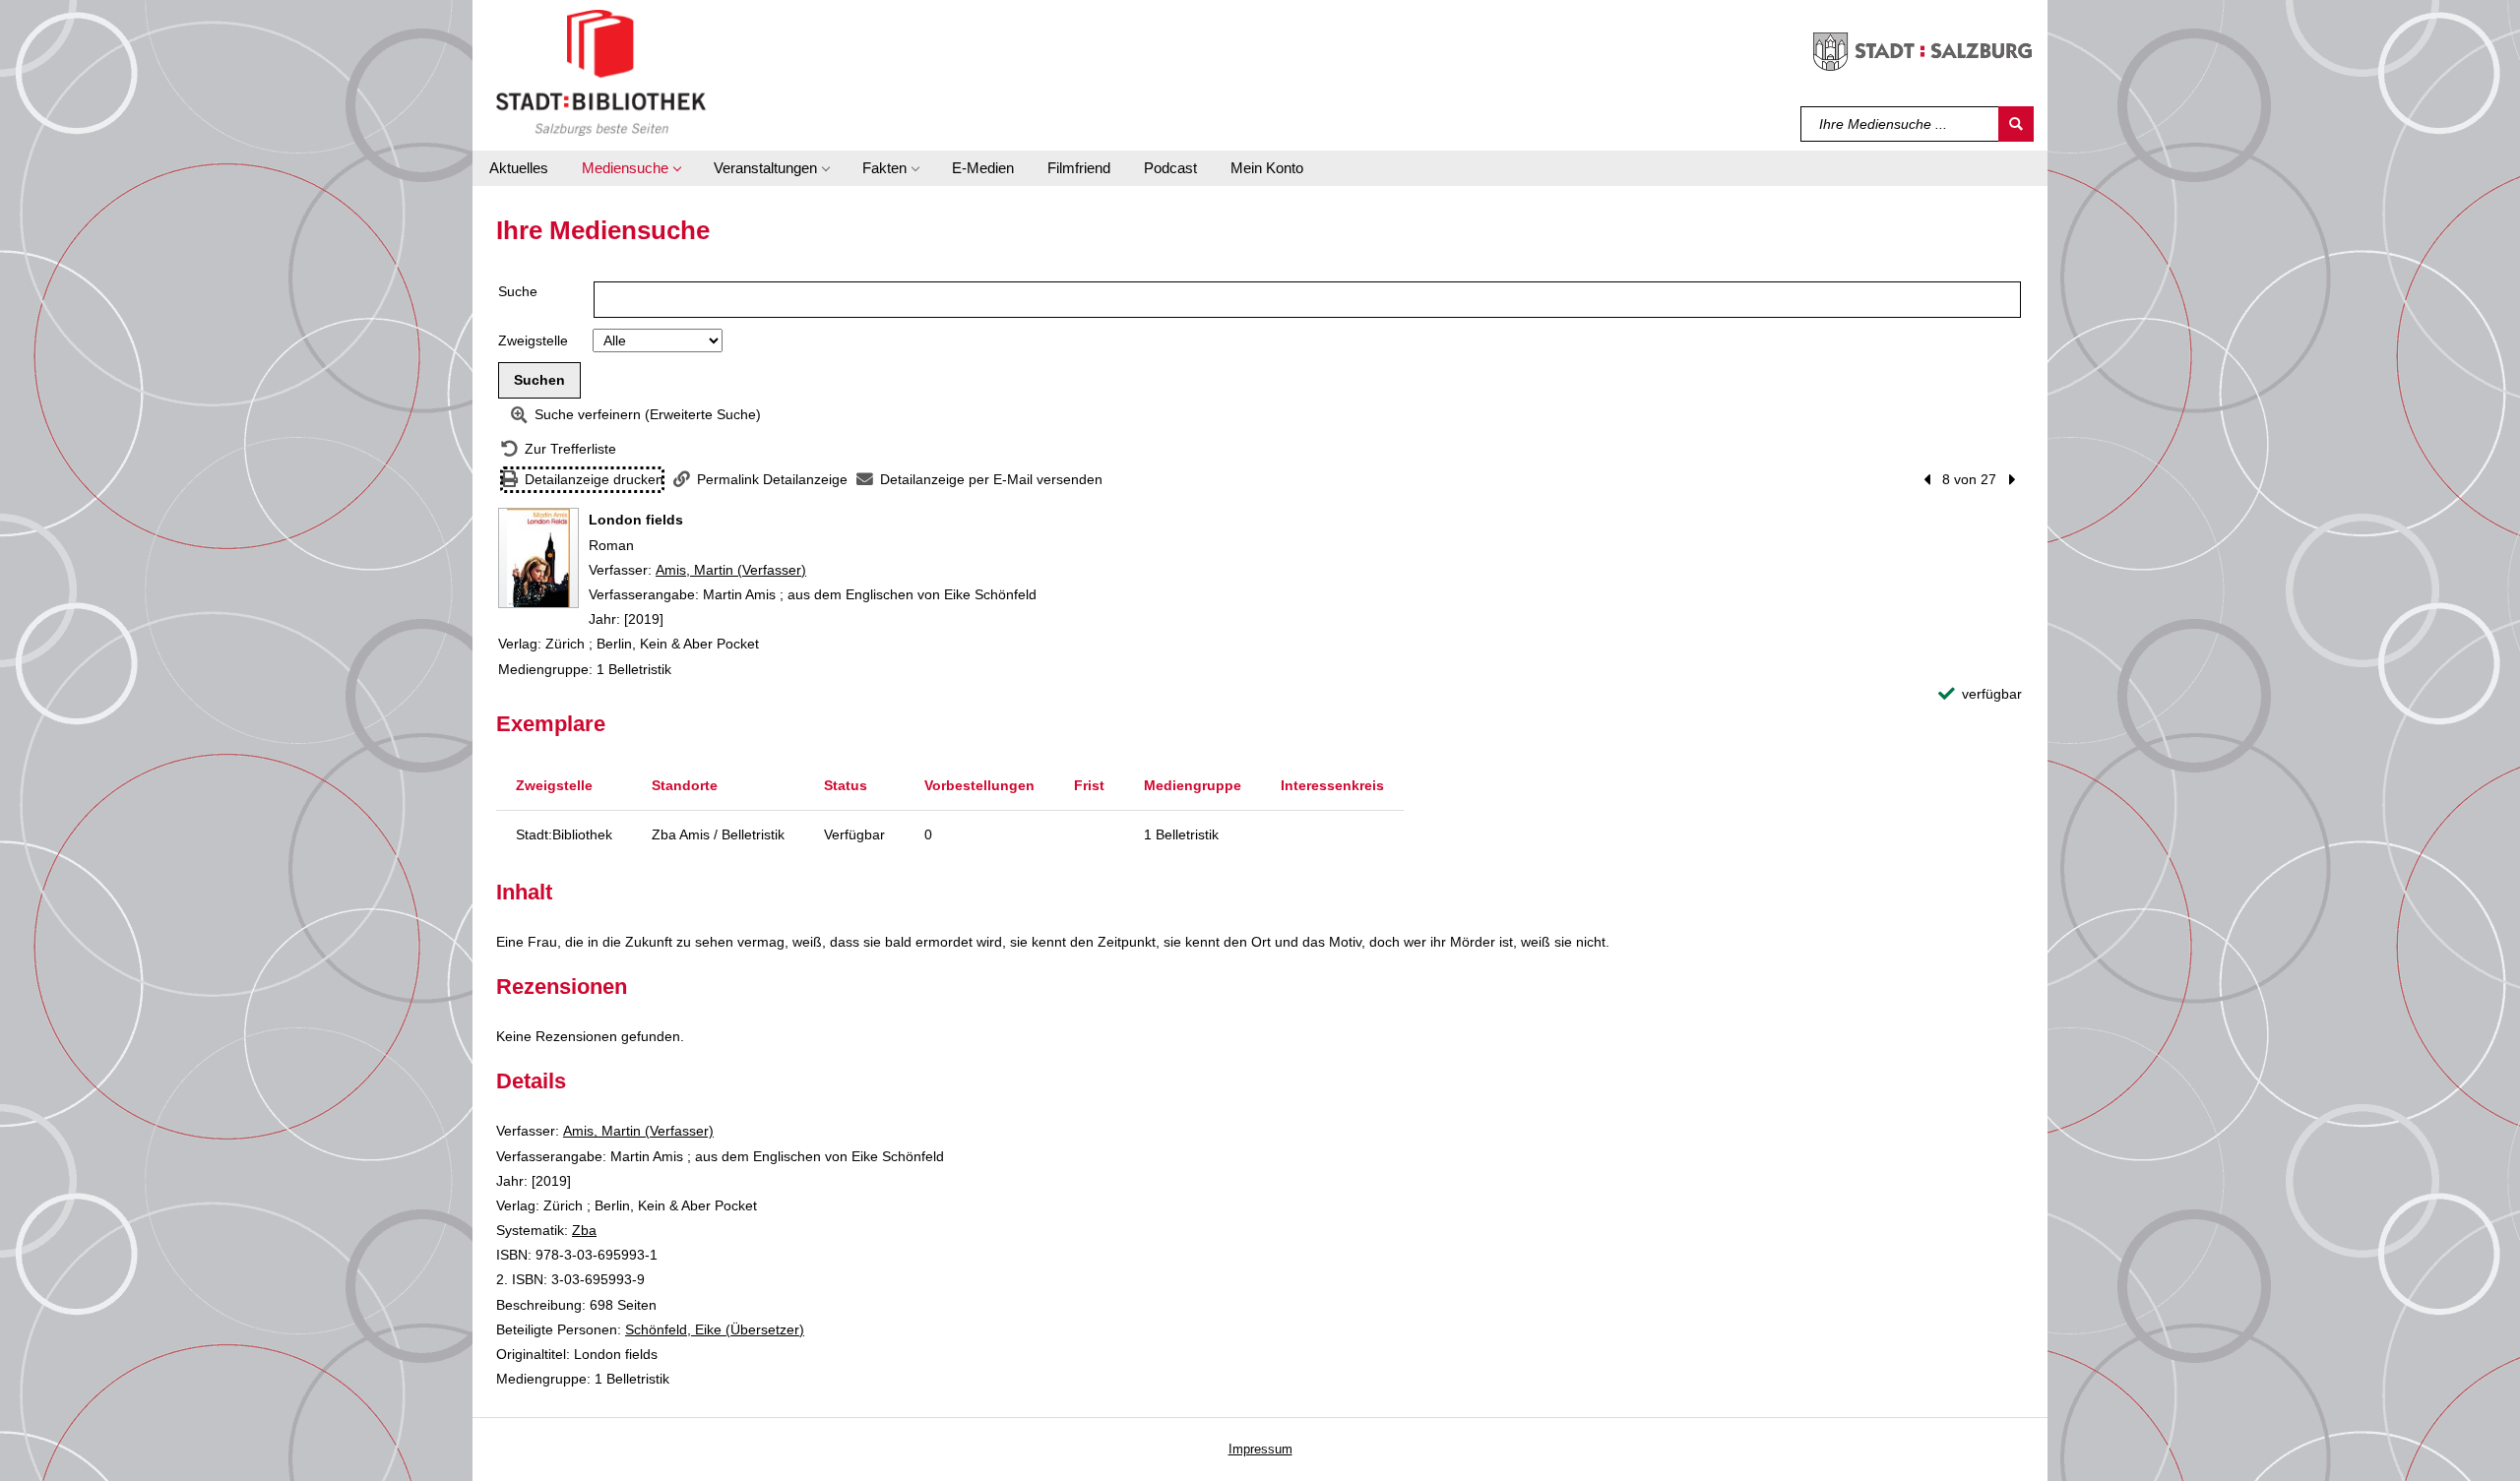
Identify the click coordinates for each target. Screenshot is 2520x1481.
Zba (584, 1230)
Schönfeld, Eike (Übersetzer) (715, 1329)
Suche (518, 291)
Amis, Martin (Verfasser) (731, 570)
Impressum (1260, 1449)
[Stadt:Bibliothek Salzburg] (601, 72)
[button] (631, 168)
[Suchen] (2016, 124)
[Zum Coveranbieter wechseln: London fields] (538, 558)
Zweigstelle (533, 340)
